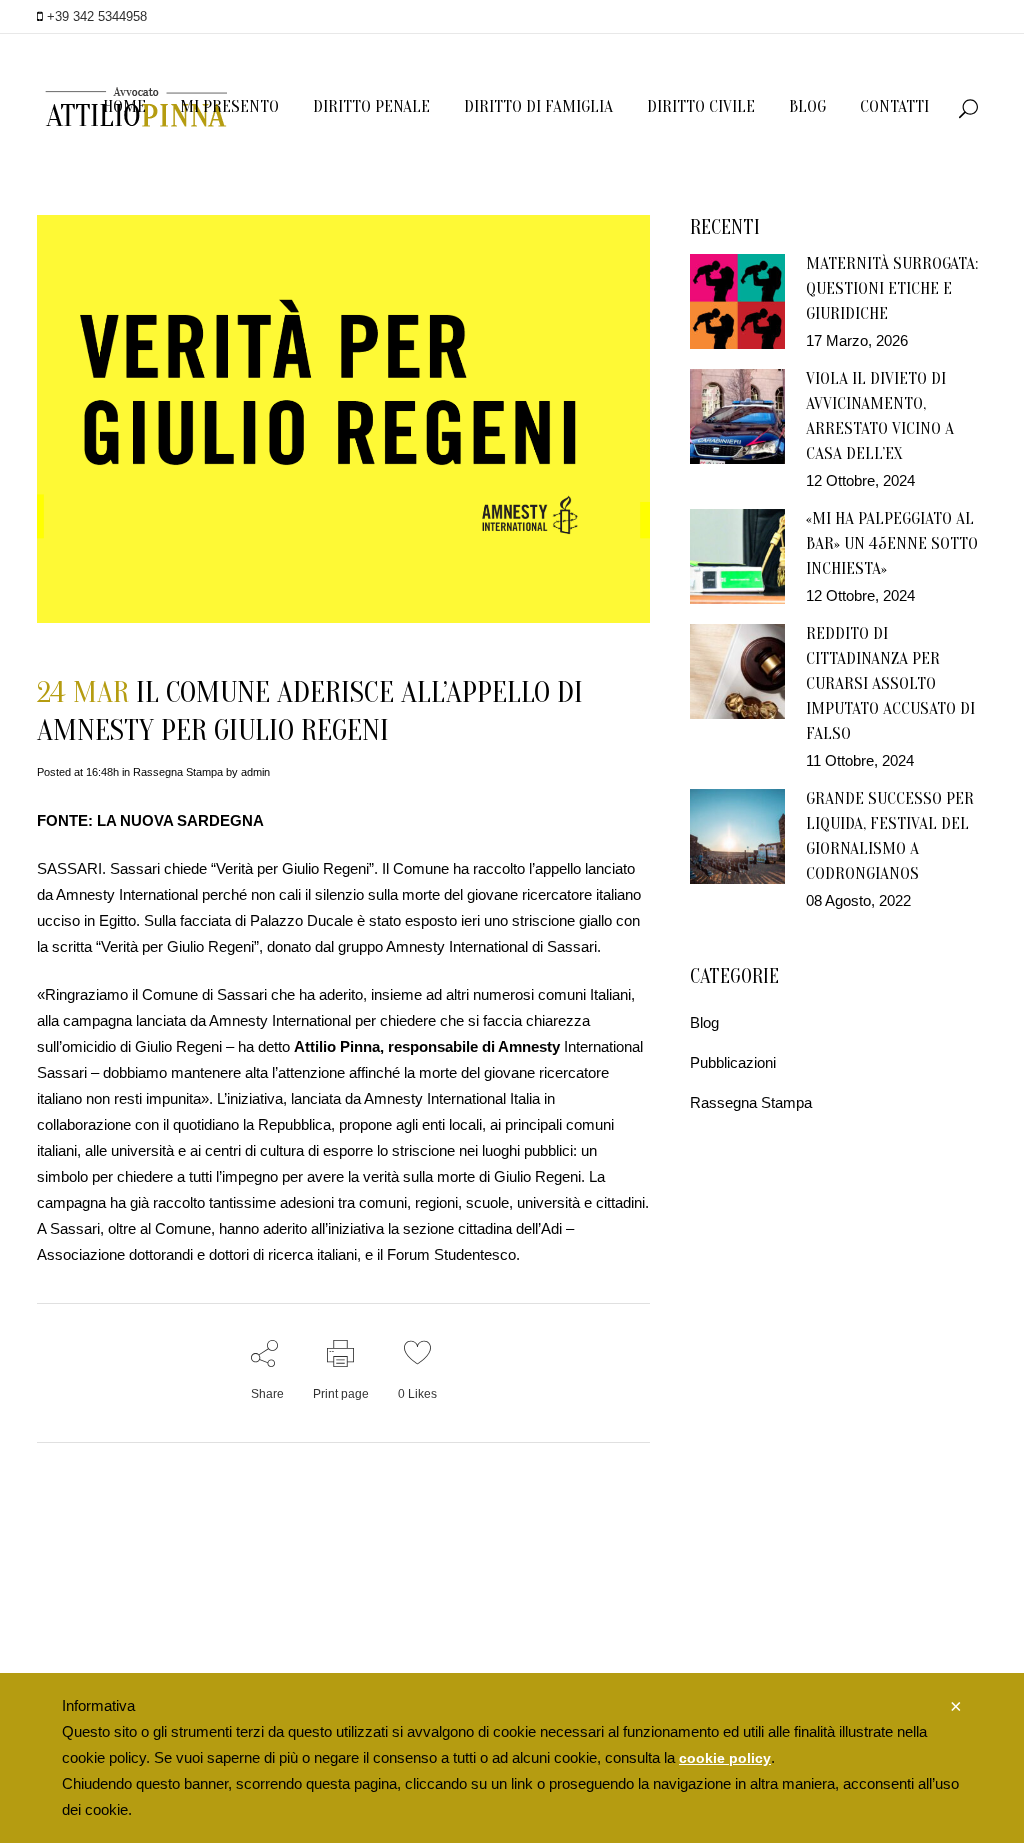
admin (255, 772)
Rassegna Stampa (178, 772)
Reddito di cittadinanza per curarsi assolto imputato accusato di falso (890, 683)
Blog (704, 1022)
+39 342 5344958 (95, 16)
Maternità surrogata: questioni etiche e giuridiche (892, 288)
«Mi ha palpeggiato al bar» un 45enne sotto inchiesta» (892, 543)
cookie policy (725, 1758)
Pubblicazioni (733, 1062)
